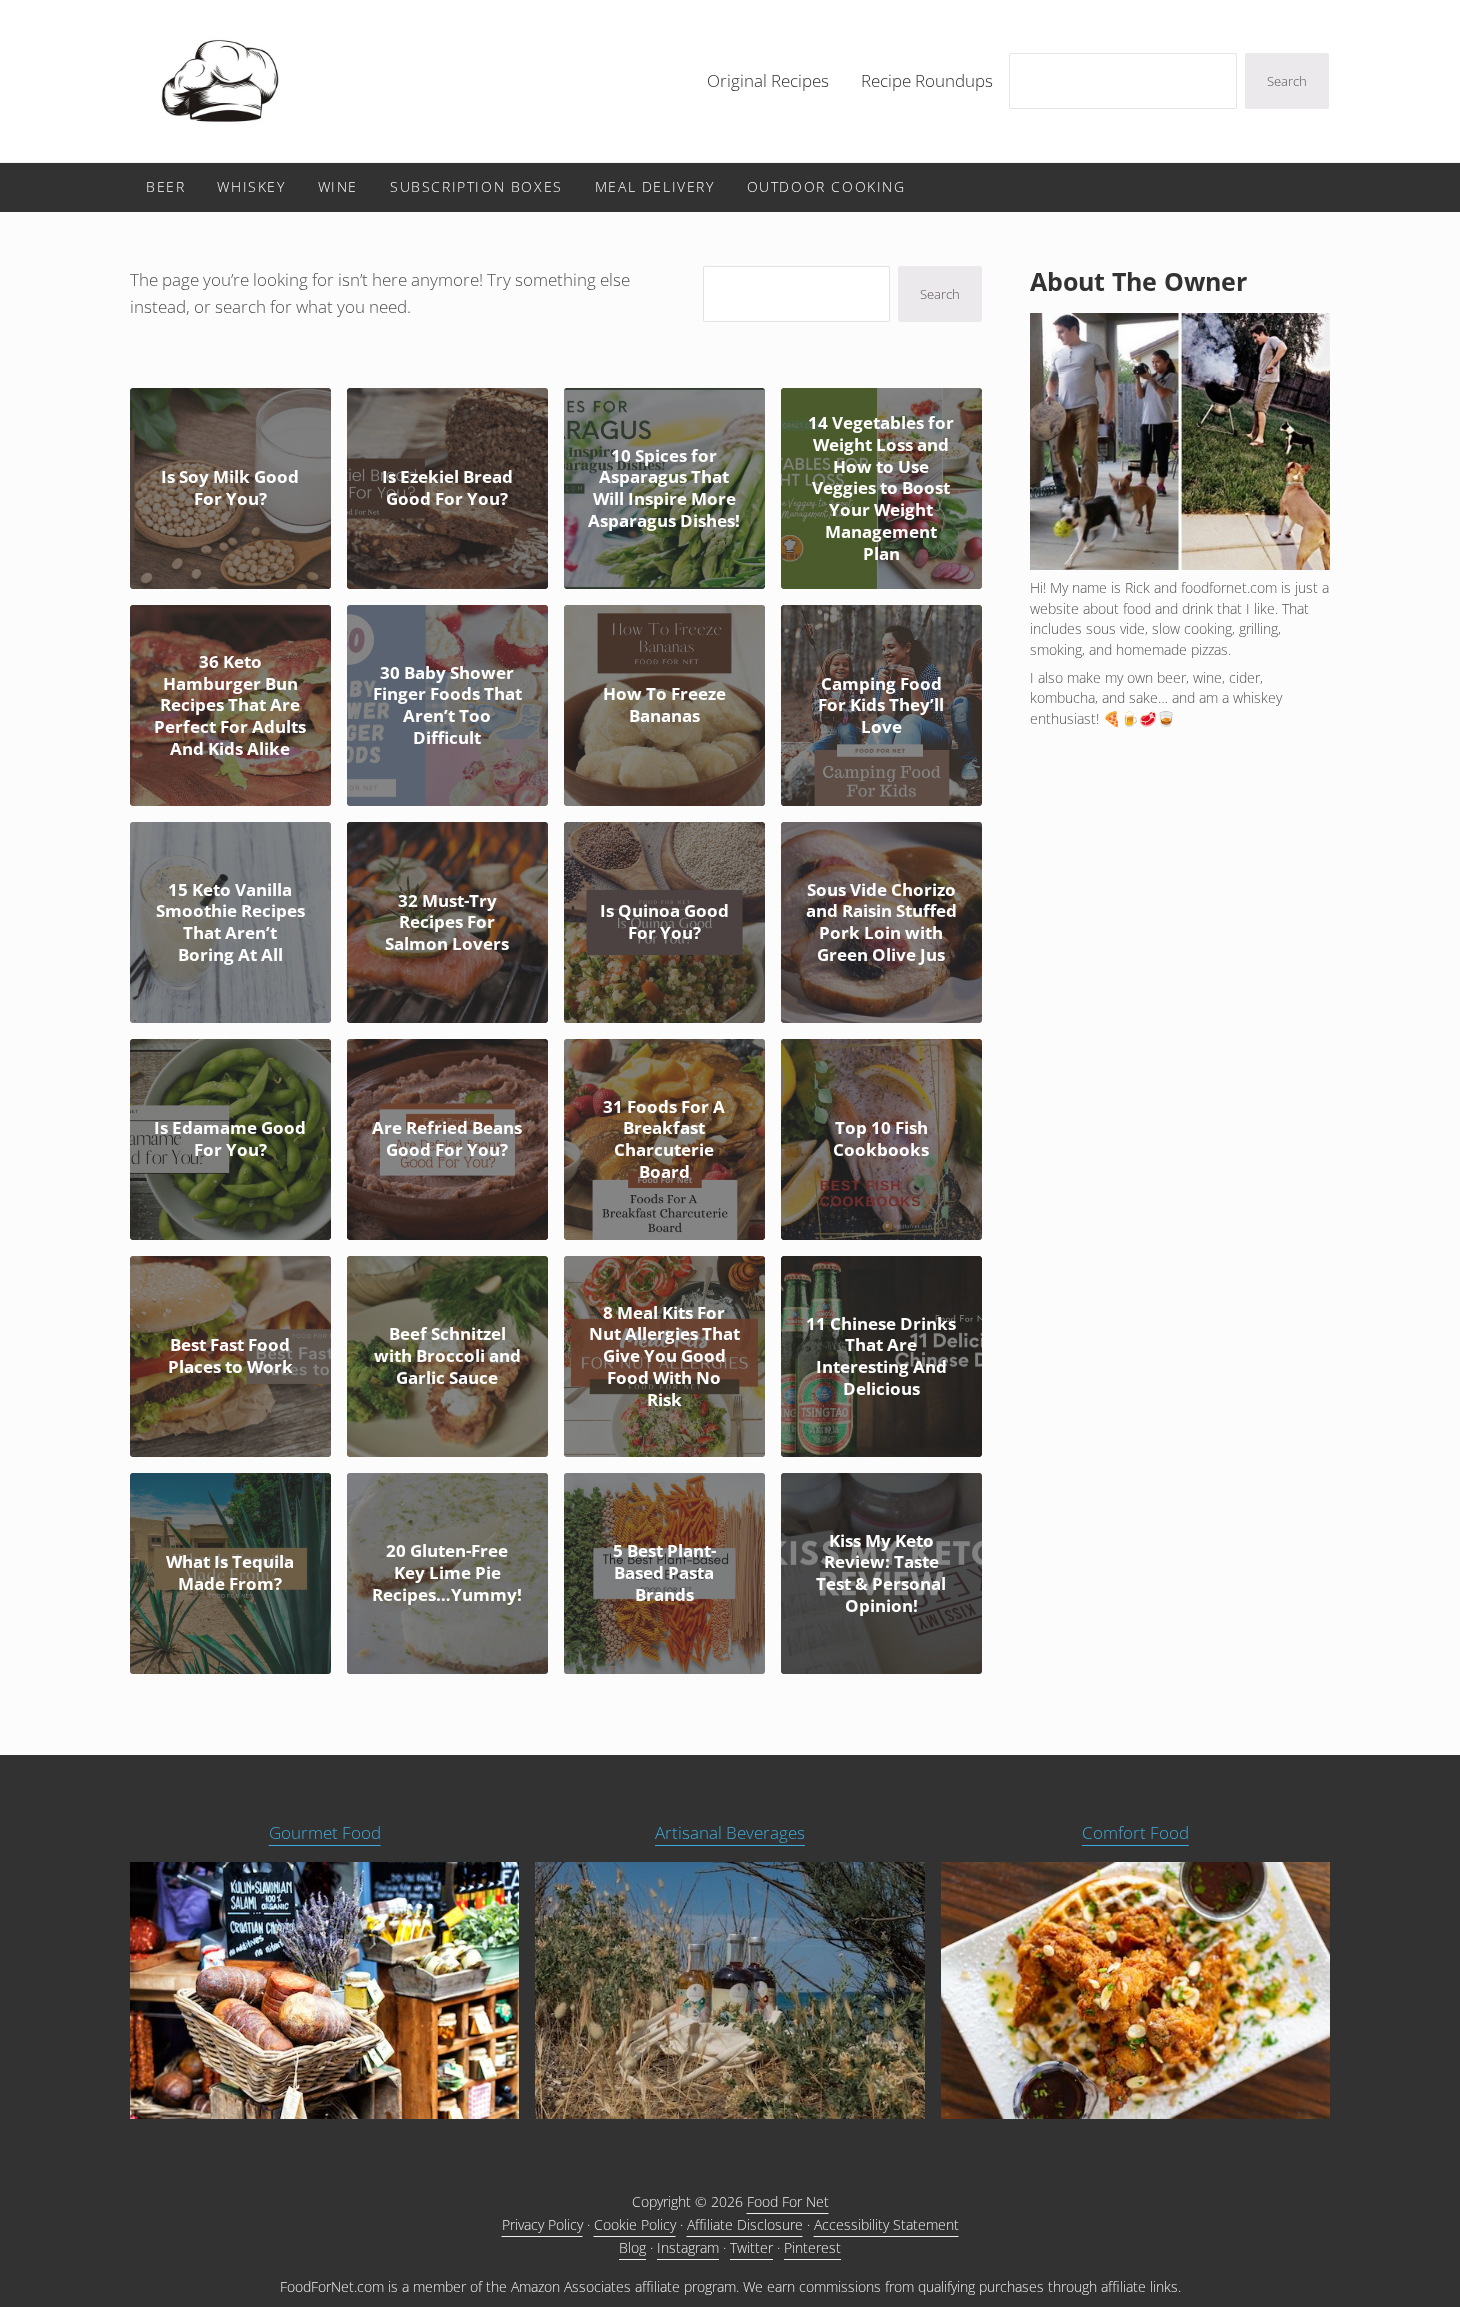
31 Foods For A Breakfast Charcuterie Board (664, 1139)
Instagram (688, 2247)
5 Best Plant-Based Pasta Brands (664, 1572)
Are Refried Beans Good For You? (447, 1139)
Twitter (751, 2247)
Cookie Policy (635, 2224)
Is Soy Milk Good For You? (230, 488)
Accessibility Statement (886, 2224)
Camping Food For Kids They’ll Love (881, 705)
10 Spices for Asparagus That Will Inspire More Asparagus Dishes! (664, 488)
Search (1287, 81)
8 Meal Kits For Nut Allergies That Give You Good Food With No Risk (664, 1356)
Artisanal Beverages (730, 1832)
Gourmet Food (325, 1832)
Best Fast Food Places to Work (230, 1356)
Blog (632, 2247)
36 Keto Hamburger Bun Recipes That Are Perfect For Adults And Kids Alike (230, 705)
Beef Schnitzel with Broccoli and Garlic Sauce (447, 1355)
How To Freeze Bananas (664, 705)
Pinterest (812, 2247)
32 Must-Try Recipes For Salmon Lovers (447, 922)
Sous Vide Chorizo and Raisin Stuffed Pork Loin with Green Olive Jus (881, 922)
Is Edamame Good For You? (230, 1139)
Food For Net (788, 2201)
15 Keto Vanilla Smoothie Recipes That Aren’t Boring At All (230, 922)
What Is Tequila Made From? (230, 1573)
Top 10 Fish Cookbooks (881, 1139)
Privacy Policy (542, 2224)
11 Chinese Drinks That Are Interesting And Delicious (881, 1356)
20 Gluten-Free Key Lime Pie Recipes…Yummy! (447, 1572)
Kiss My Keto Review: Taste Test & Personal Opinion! (881, 1573)
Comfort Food (1135, 1832)
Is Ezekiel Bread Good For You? (447, 488)
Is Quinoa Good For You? (664, 922)
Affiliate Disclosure (745, 2224)
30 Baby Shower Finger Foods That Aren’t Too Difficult (447, 705)
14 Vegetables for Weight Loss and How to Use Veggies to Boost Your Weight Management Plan (881, 488)
